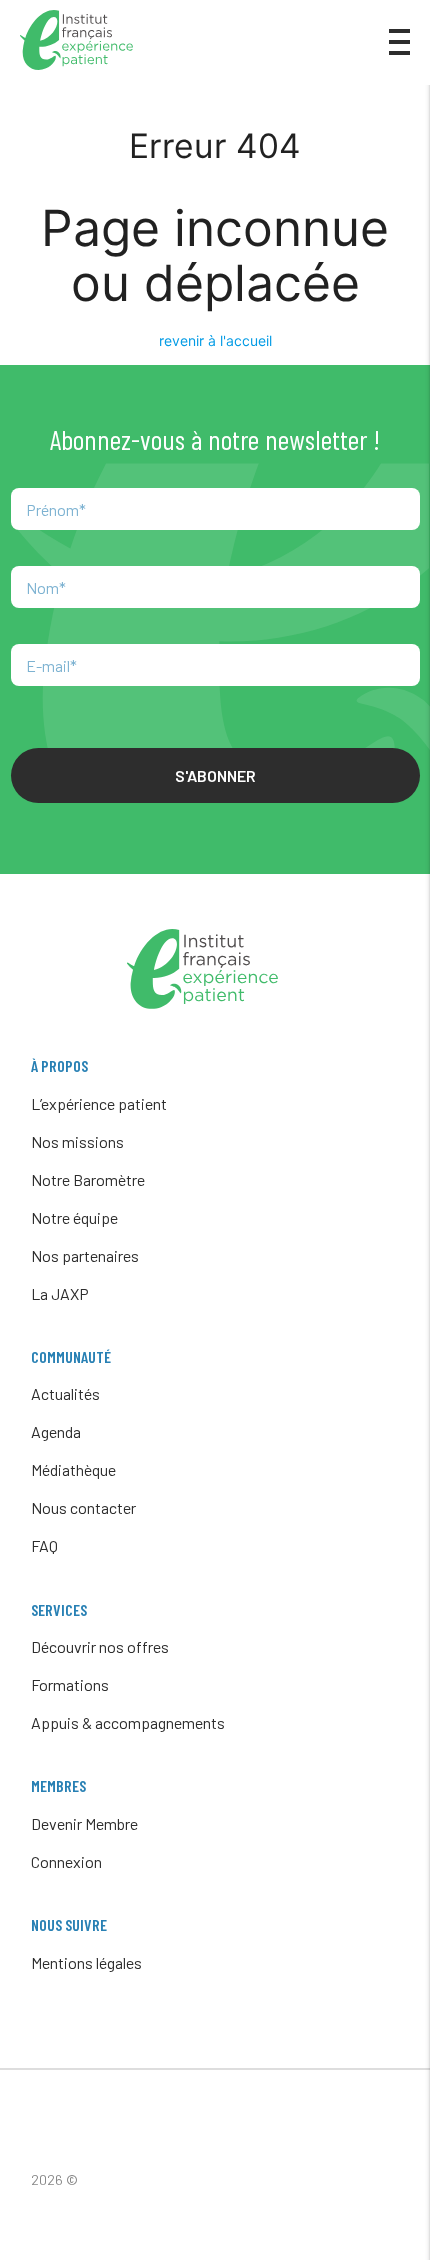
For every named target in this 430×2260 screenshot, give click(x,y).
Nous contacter (83, 1507)
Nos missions (77, 1141)
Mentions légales (86, 1962)
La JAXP (60, 1293)
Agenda (56, 1431)
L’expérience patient (99, 1103)
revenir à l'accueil (215, 340)
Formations (70, 1684)
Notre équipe (74, 1217)
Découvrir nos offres (100, 1646)
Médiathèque (73, 1469)
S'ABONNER (215, 775)
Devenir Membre (84, 1823)
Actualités (65, 1393)
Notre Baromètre (88, 1179)
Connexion (66, 1861)
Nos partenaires (85, 1255)
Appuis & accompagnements (128, 1722)
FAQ (44, 1545)
